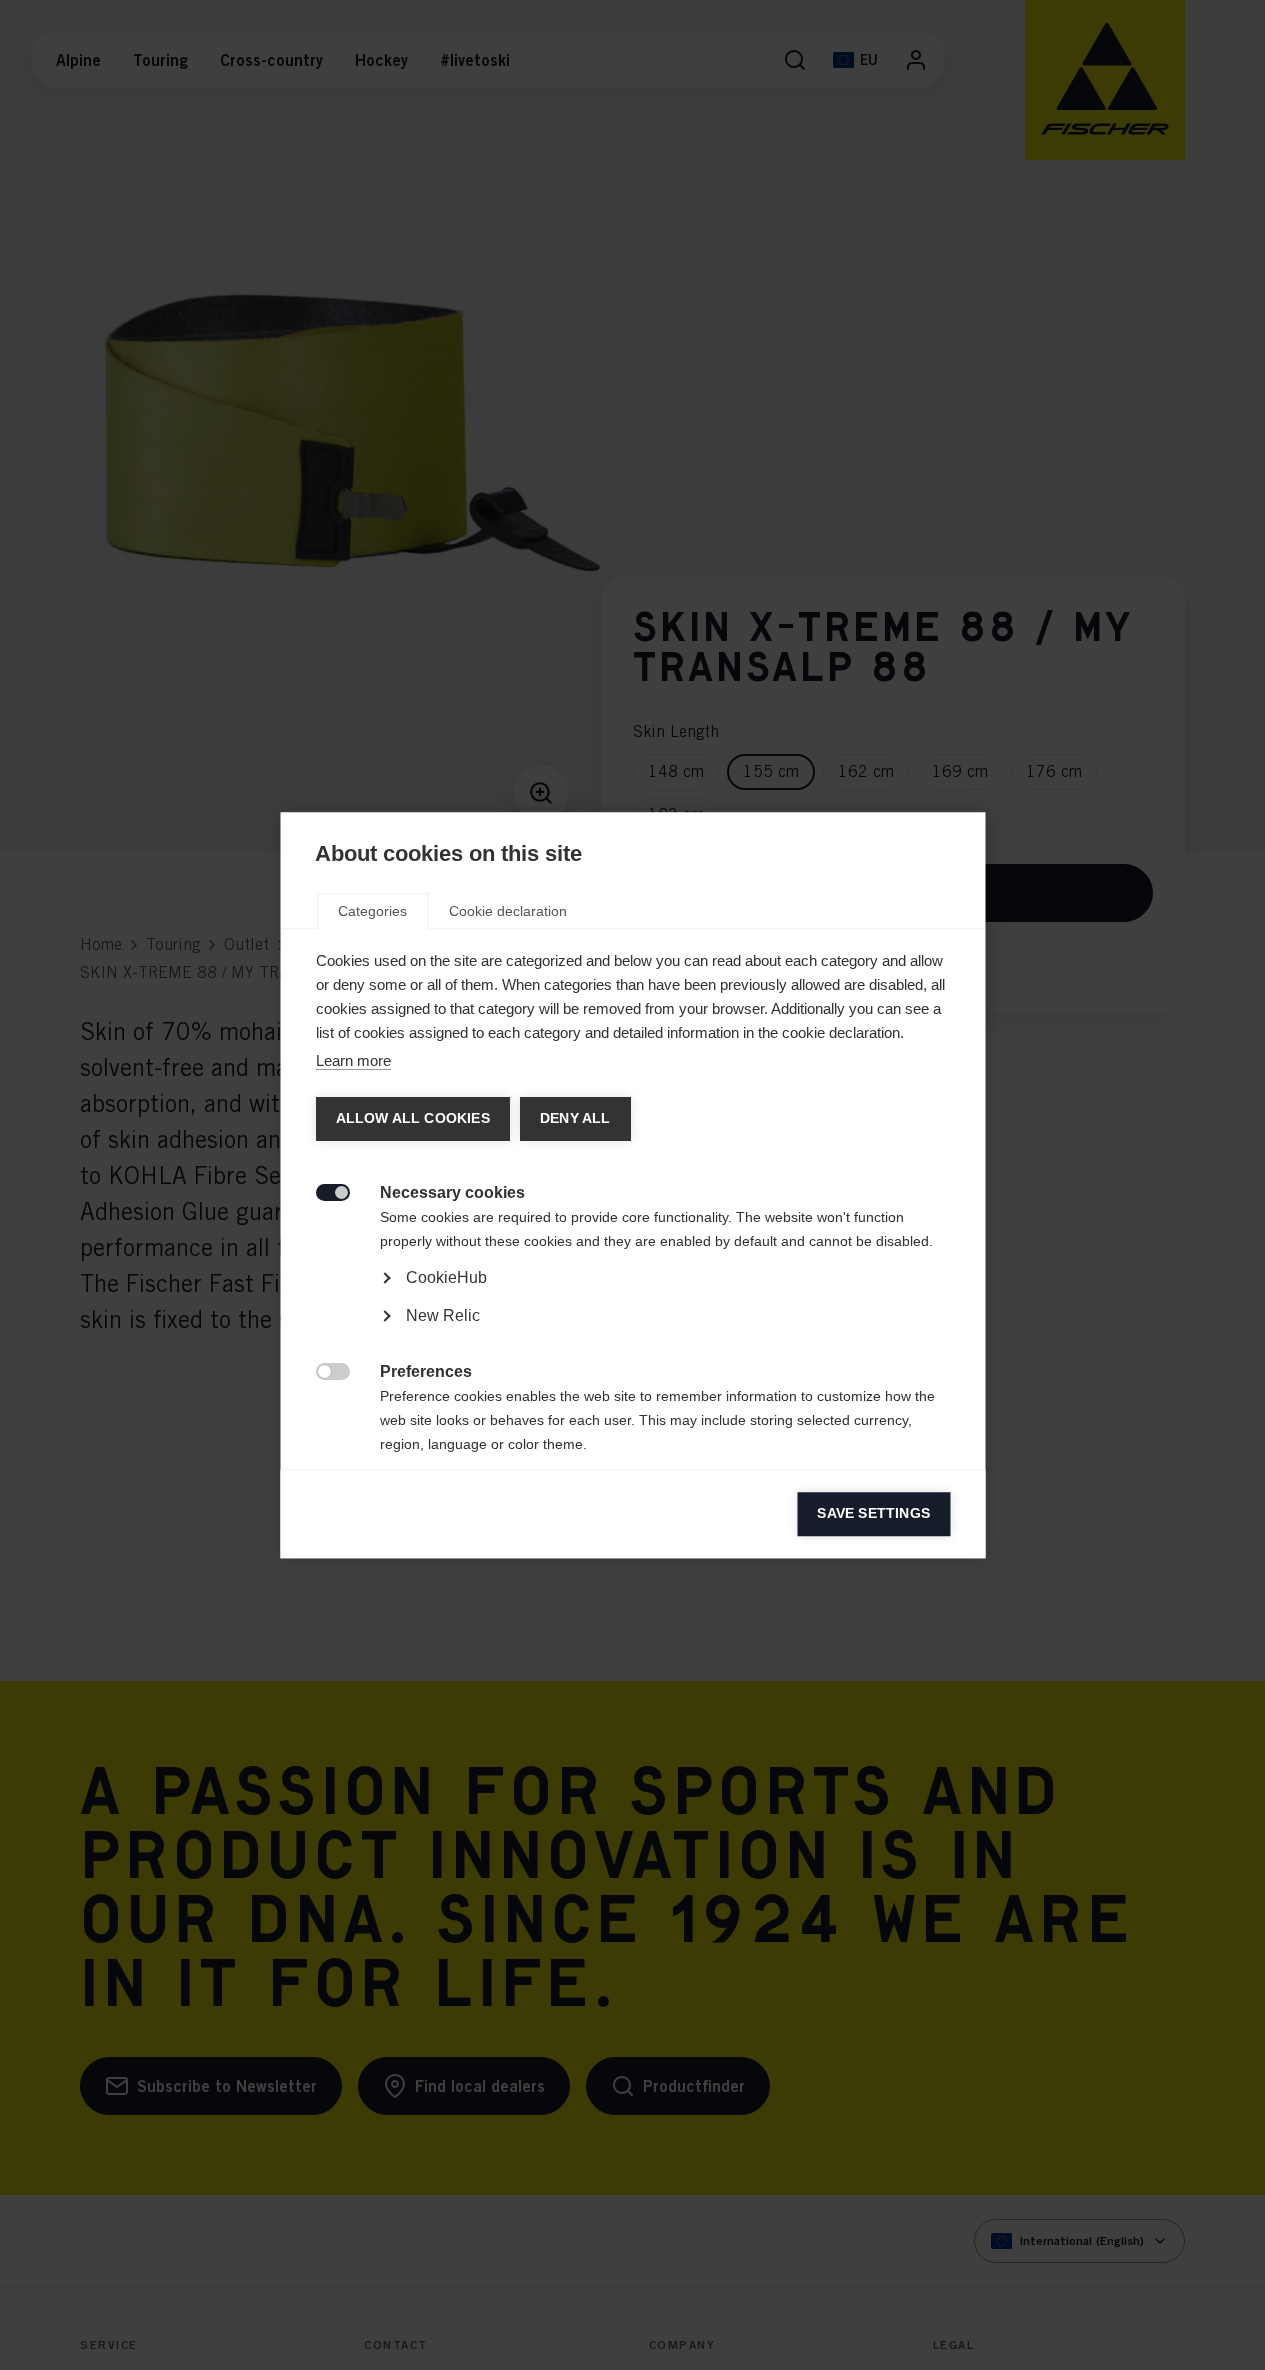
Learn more (352, 1060)
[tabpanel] (632, 1333)
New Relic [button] (442, 1315)
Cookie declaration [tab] (508, 911)
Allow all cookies (412, 1118)
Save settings (873, 1513)
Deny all (574, 1118)
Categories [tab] (372, 911)
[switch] (321, 1190)
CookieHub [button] (445, 1277)
